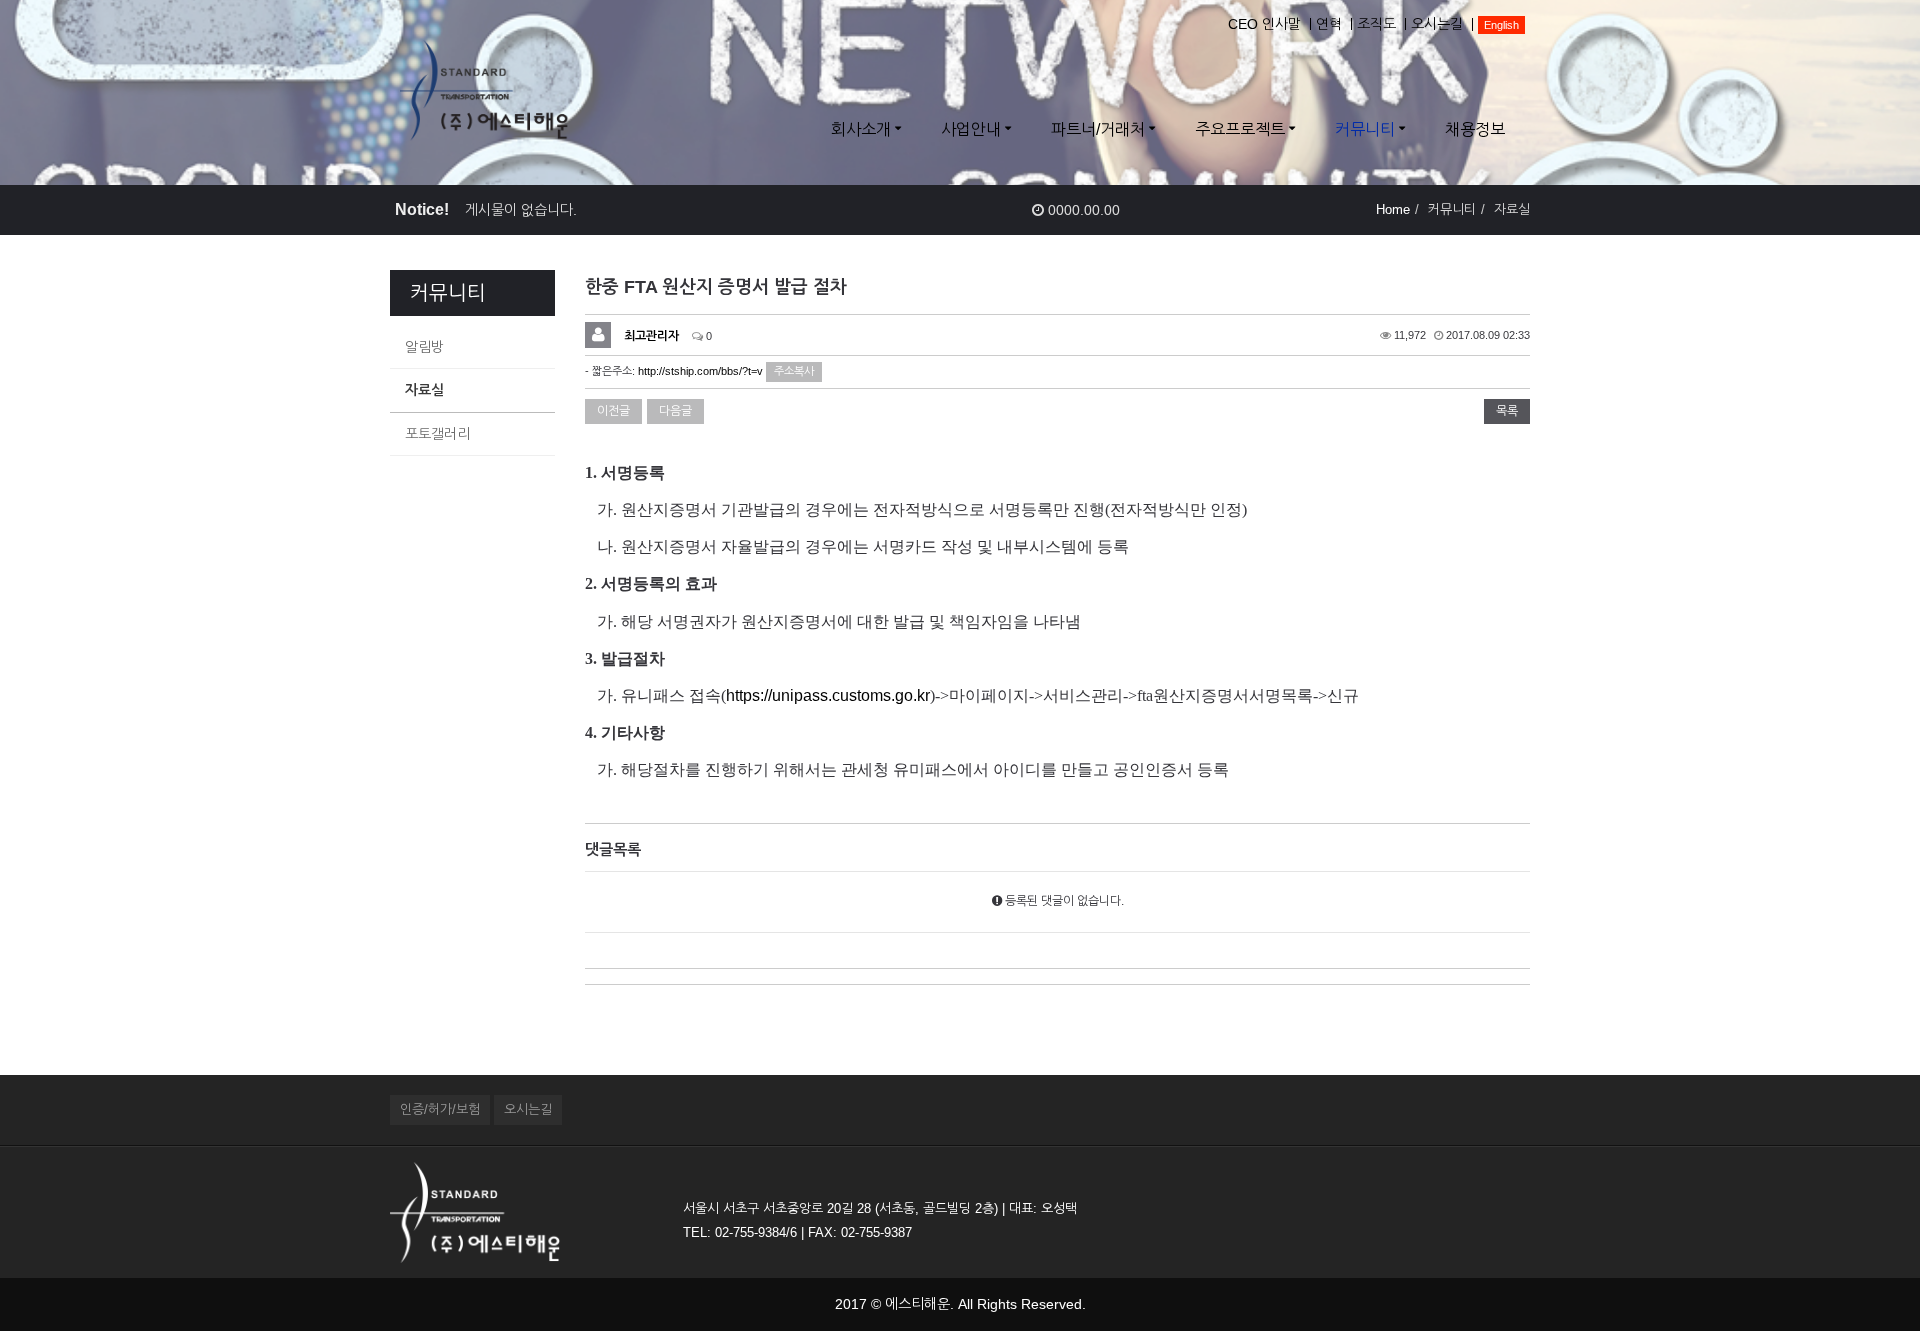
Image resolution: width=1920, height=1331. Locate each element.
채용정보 (1475, 129)
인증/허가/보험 (440, 1109)
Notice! (422, 209)
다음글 (675, 411)
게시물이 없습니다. (521, 210)
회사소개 (861, 129)
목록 (1507, 411)
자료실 (424, 390)
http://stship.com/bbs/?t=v (700, 371)
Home (1393, 209)
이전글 (613, 411)
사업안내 (971, 129)
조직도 (1376, 24)
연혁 (1329, 24)
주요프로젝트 (1240, 129)
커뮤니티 (1365, 129)
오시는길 (1437, 24)
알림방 (424, 347)
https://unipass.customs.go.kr (828, 695)
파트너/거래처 (1098, 129)
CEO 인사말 (1264, 24)
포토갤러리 (437, 434)
